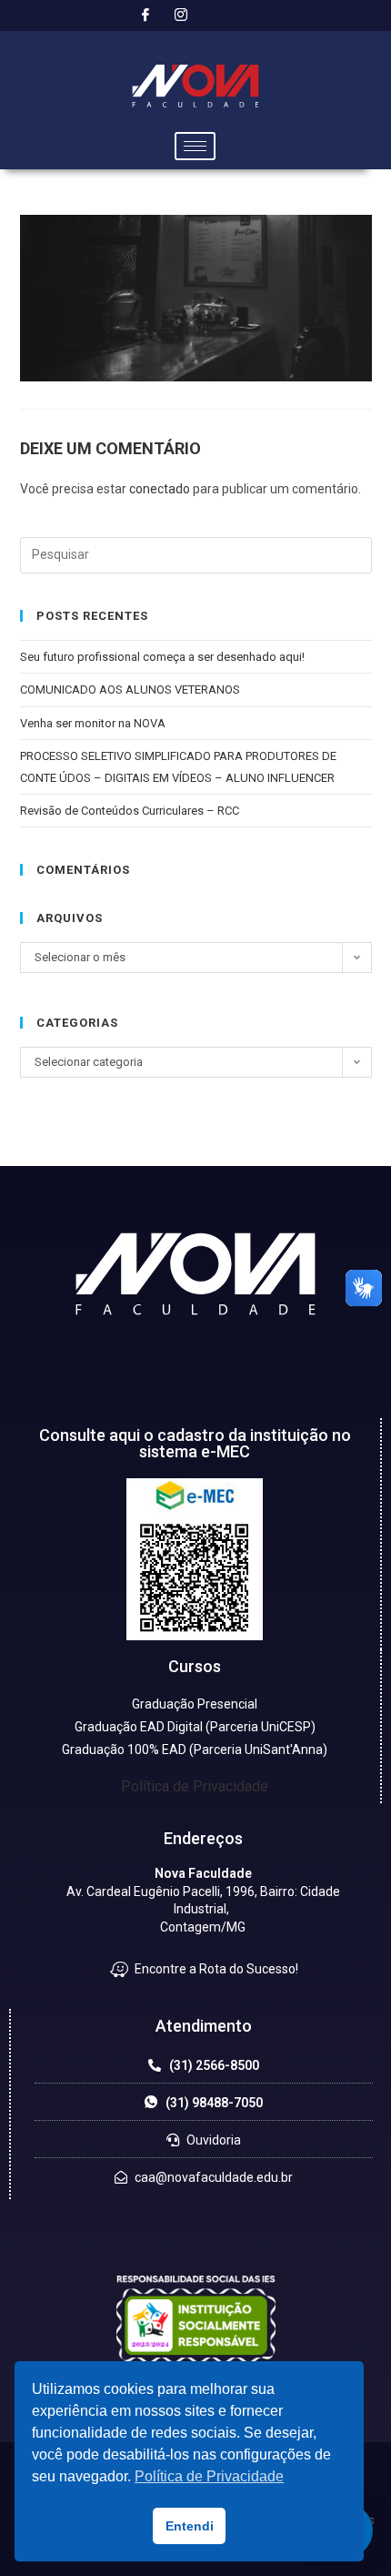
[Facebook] (145, 15)
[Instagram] (181, 15)
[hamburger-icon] (195, 146)
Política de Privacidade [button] (209, 2476)
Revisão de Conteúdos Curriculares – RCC (130, 811)
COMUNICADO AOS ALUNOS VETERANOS (130, 690)
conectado (160, 489)
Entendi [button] (190, 2526)
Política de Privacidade (195, 1786)
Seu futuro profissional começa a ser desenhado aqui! (164, 657)
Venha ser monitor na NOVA (93, 723)
